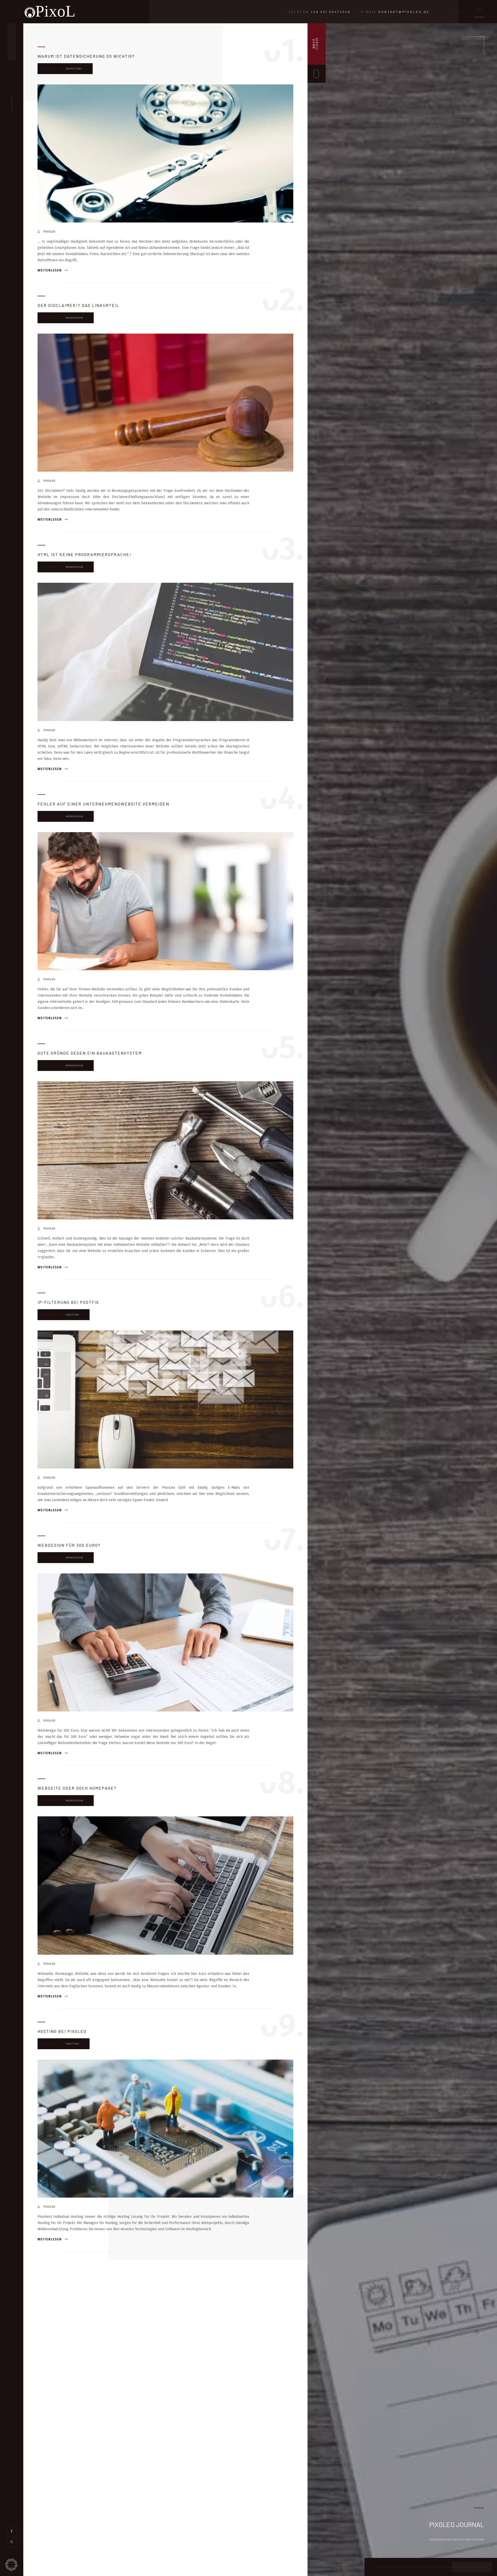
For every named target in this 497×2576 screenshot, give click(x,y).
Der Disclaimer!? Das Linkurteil (78, 305)
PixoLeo (49, 232)
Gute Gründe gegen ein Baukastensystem (90, 1053)
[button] (11, 2565)
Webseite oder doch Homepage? (77, 1788)
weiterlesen (50, 270)
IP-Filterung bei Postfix (68, 1302)
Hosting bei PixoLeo (62, 2031)
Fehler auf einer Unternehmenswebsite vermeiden (103, 804)
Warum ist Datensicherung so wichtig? (86, 56)
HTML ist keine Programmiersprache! (85, 554)
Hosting (72, 1315)
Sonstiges (74, 69)
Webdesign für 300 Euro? (69, 1545)
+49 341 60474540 (331, 12)
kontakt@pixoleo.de (404, 12)
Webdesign (75, 318)
